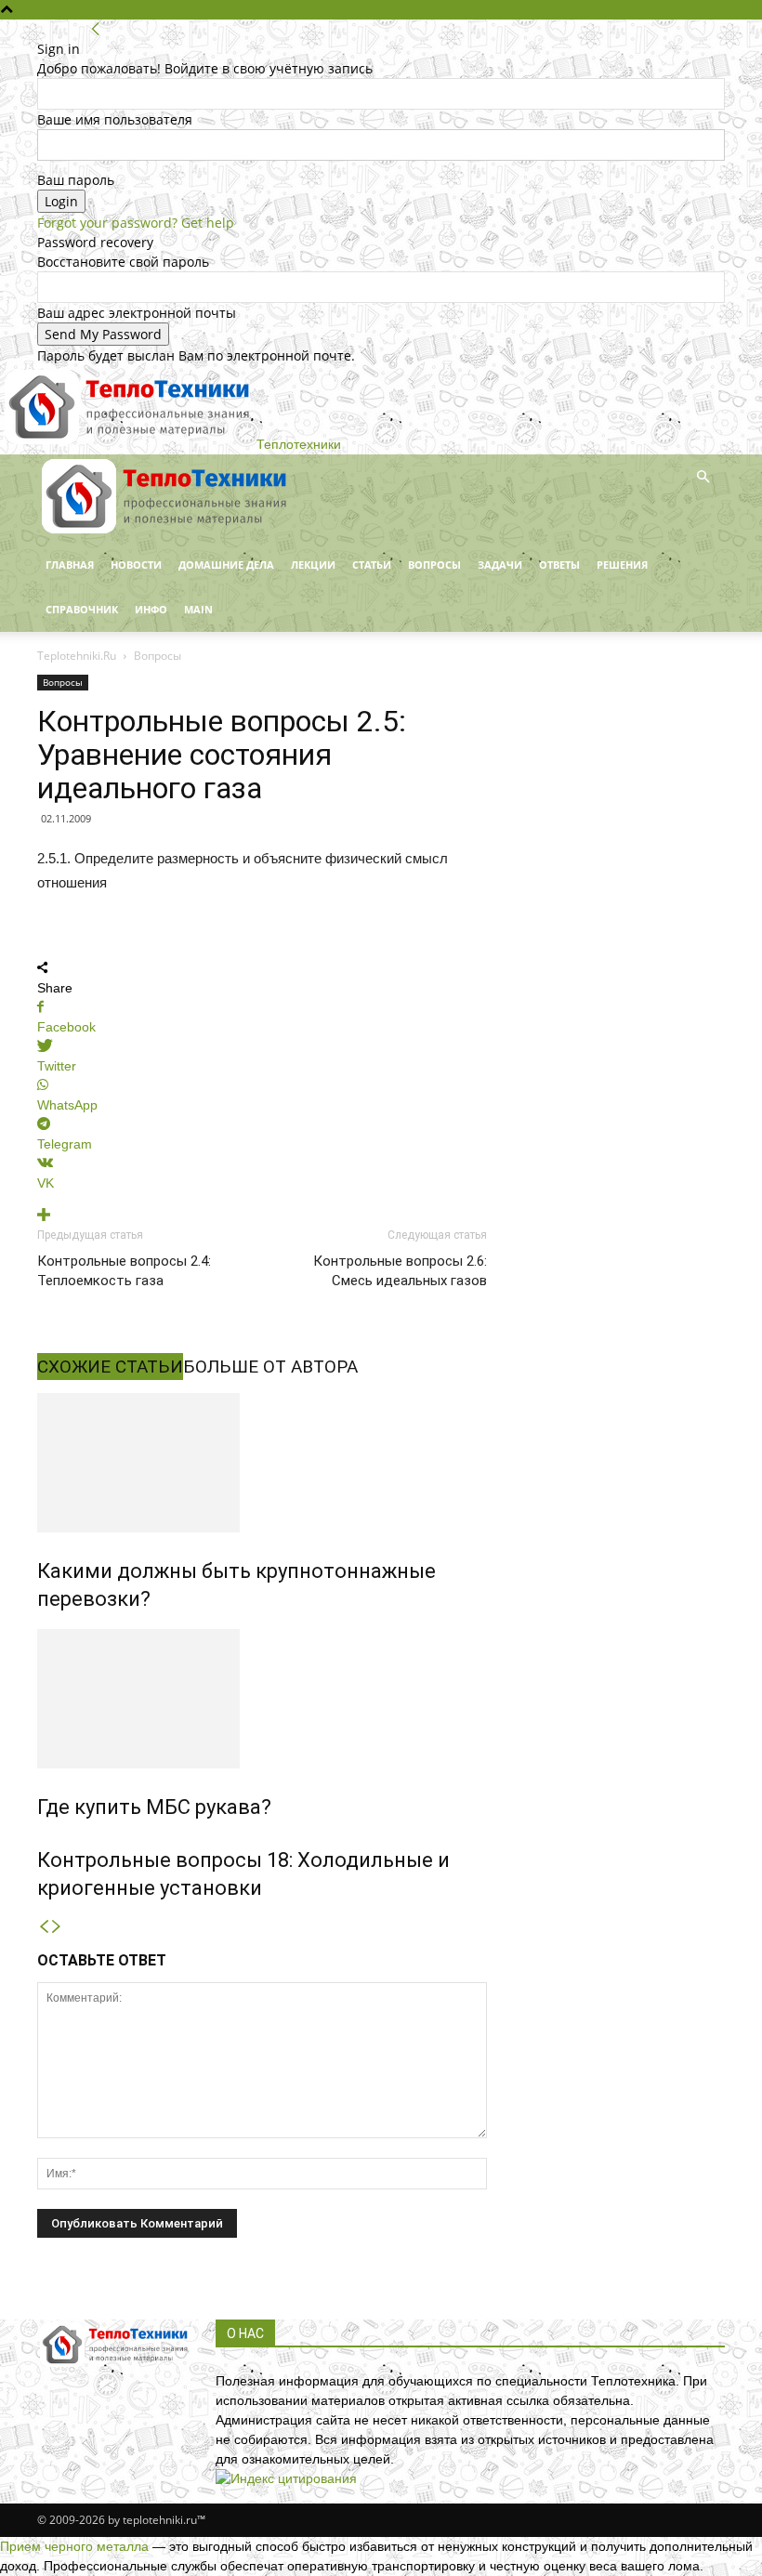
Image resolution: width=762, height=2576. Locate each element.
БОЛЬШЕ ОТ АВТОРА (270, 1367)
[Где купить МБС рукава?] (262, 1699)
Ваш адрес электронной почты (137, 313)
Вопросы (434, 565)
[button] (703, 477)
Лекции (313, 565)
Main (198, 609)
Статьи (372, 565)
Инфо (151, 609)
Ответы (559, 565)
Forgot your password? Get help (136, 223)
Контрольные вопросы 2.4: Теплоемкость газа (124, 1271)
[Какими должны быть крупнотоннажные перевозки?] (262, 1463)
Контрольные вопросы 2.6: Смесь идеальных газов (400, 1271)
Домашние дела (226, 565)
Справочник (82, 609)
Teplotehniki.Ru (77, 656)
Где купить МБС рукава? (154, 1807)
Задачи (500, 565)
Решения (622, 565)
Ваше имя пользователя (115, 119)
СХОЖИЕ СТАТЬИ (110, 1367)
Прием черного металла (74, 2546)
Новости (136, 565)
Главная (70, 565)
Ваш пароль (76, 180)
